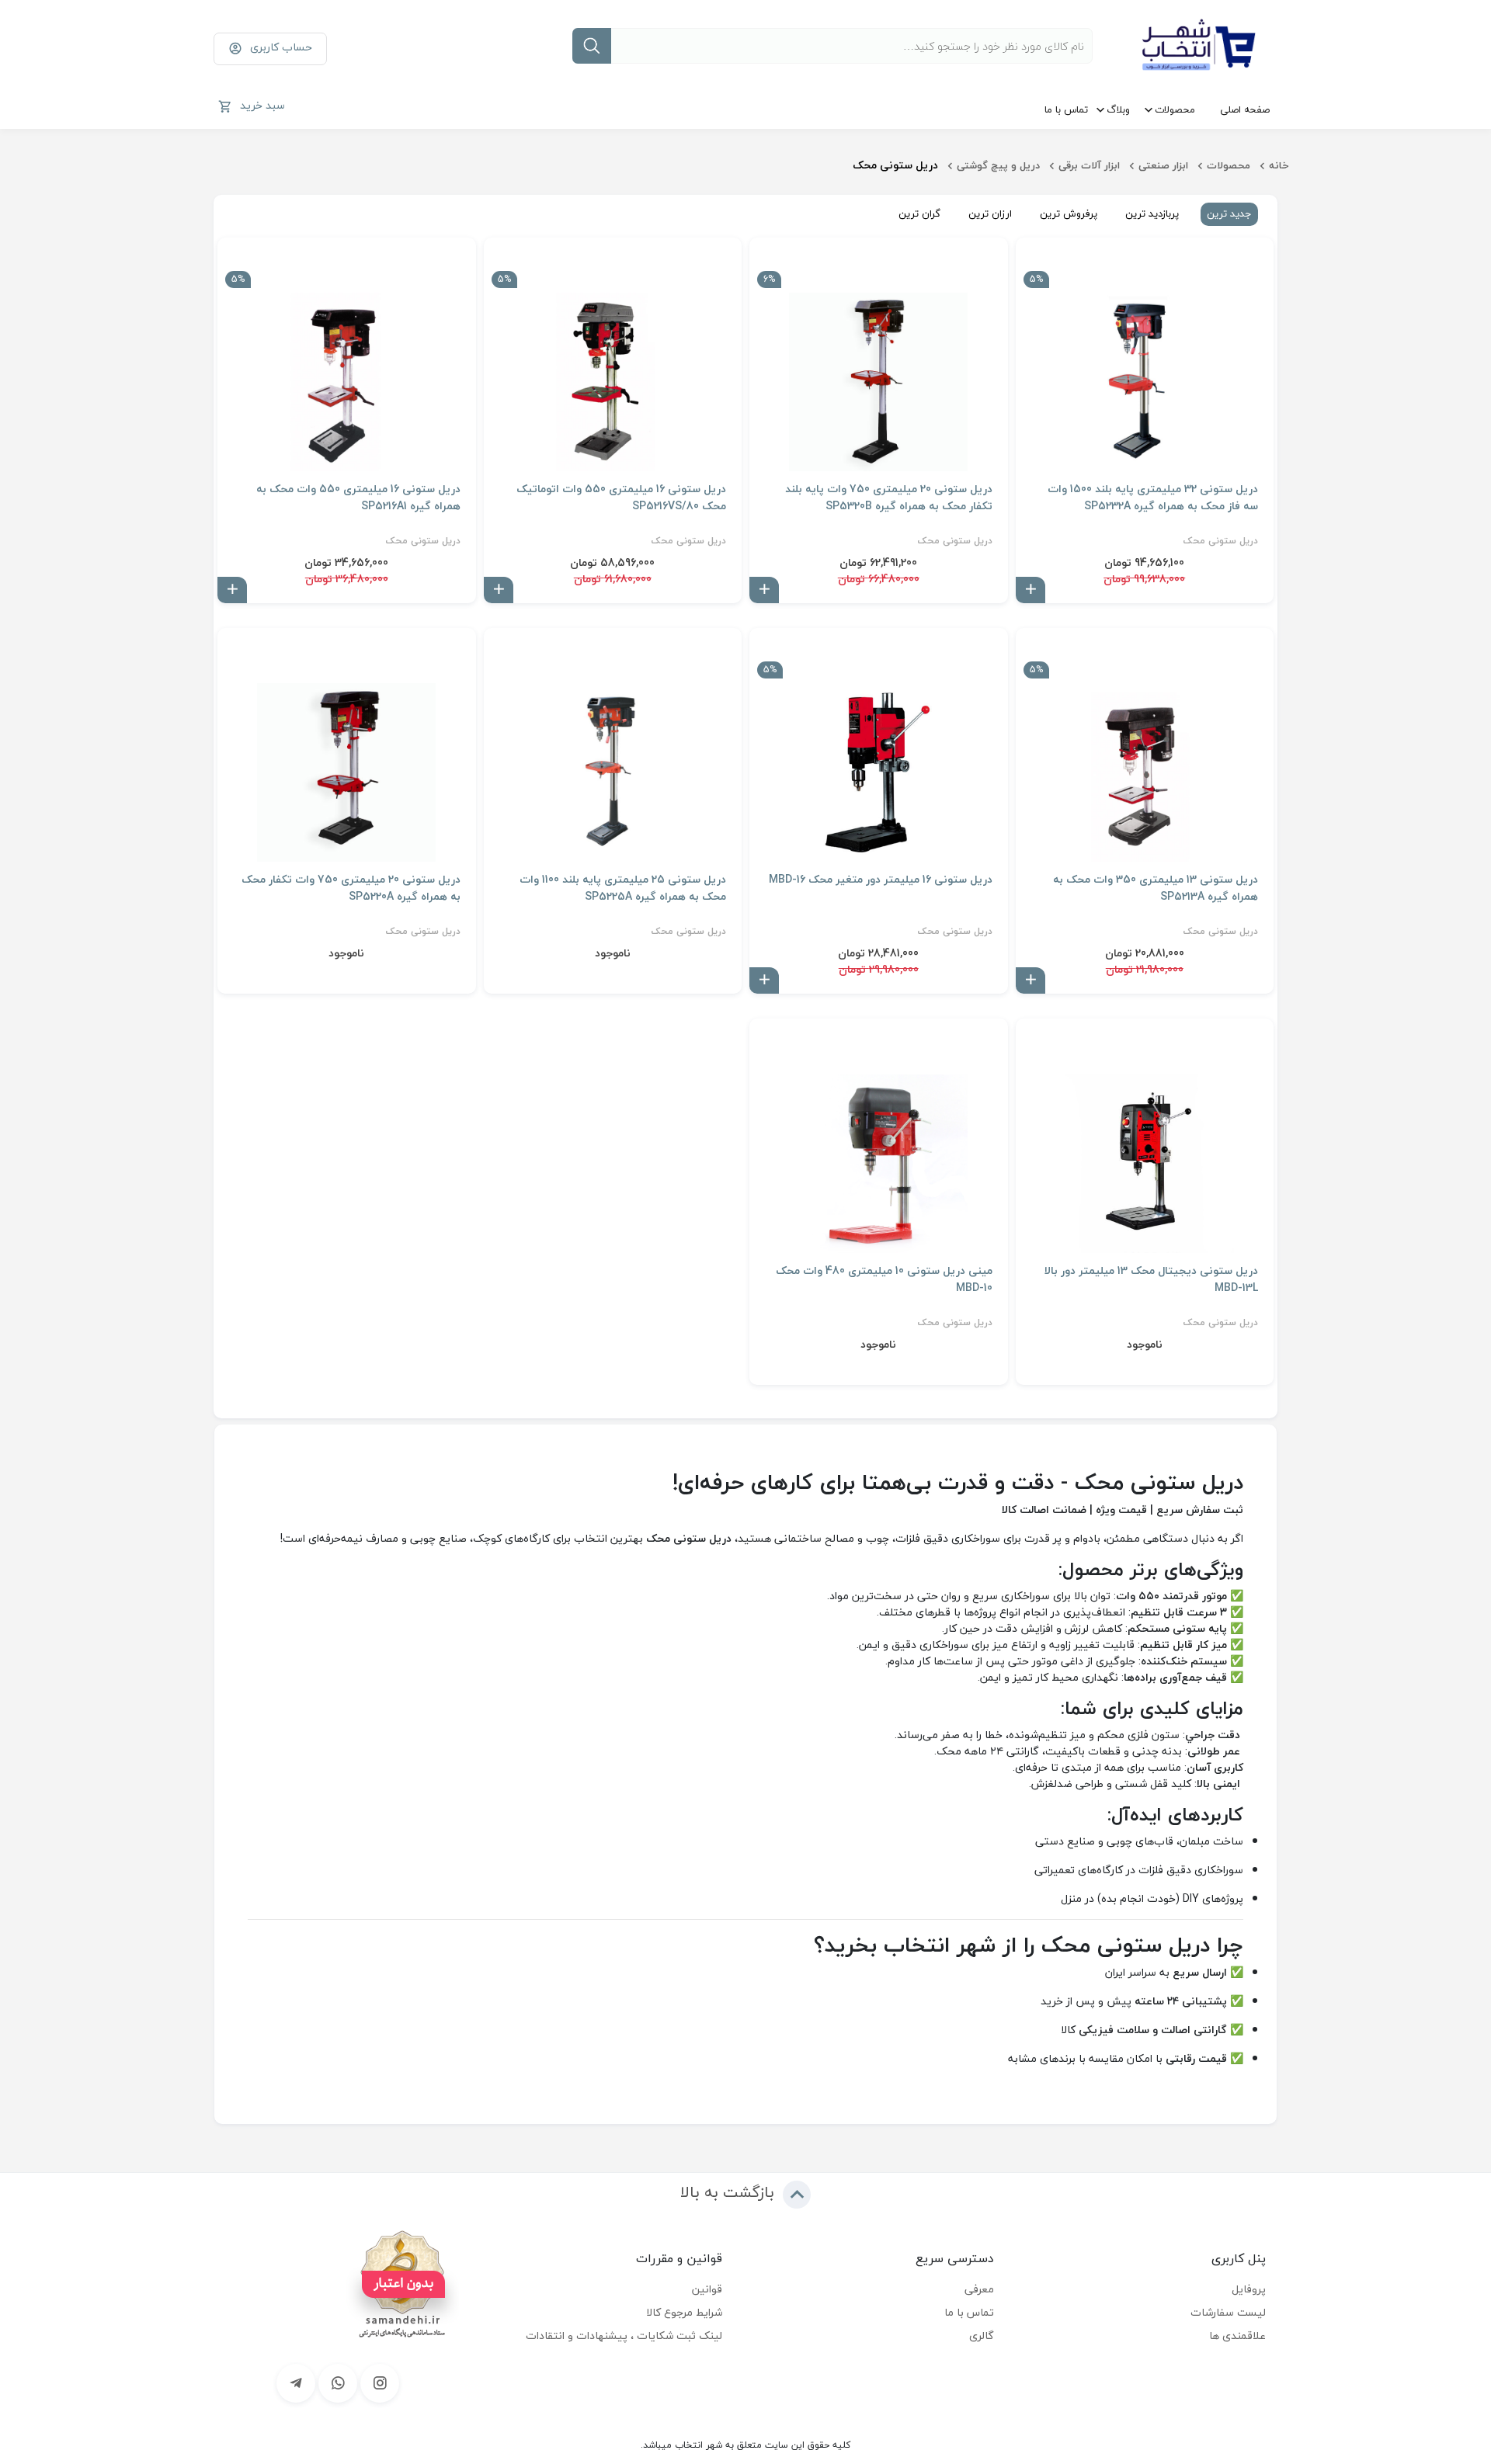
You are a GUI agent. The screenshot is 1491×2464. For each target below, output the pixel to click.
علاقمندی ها (1237, 2336)
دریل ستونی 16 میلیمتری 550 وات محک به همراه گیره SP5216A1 (358, 498)
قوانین (707, 2289)
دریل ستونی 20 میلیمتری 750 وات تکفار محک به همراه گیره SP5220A (351, 888)
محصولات (1175, 109)
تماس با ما (1066, 109)
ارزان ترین (990, 213)
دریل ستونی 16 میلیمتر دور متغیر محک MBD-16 (881, 880)
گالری (982, 2336)
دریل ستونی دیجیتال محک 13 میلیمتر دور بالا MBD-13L (1151, 1279)
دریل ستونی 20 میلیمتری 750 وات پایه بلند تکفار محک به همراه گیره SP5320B (889, 498)
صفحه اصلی (1245, 109)
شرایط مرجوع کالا (684, 2312)
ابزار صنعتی (1163, 165)
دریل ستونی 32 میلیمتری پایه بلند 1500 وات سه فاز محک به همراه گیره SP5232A (1153, 498)
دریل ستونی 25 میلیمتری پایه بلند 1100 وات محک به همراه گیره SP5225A (623, 888)
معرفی (979, 2289)
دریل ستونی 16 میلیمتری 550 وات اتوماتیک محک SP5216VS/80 (621, 498)
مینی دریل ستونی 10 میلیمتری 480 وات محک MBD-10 (884, 1279)
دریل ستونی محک (1221, 541)
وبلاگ (1118, 109)
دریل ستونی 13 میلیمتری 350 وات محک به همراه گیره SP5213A (1156, 888)
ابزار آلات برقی (1089, 165)
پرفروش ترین (1069, 213)
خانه (1279, 165)
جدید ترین (1229, 213)
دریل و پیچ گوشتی (998, 165)
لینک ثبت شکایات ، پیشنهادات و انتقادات (624, 2336)
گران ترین (919, 213)
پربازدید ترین (1152, 213)
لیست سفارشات (1228, 2312)
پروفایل (1249, 2289)
